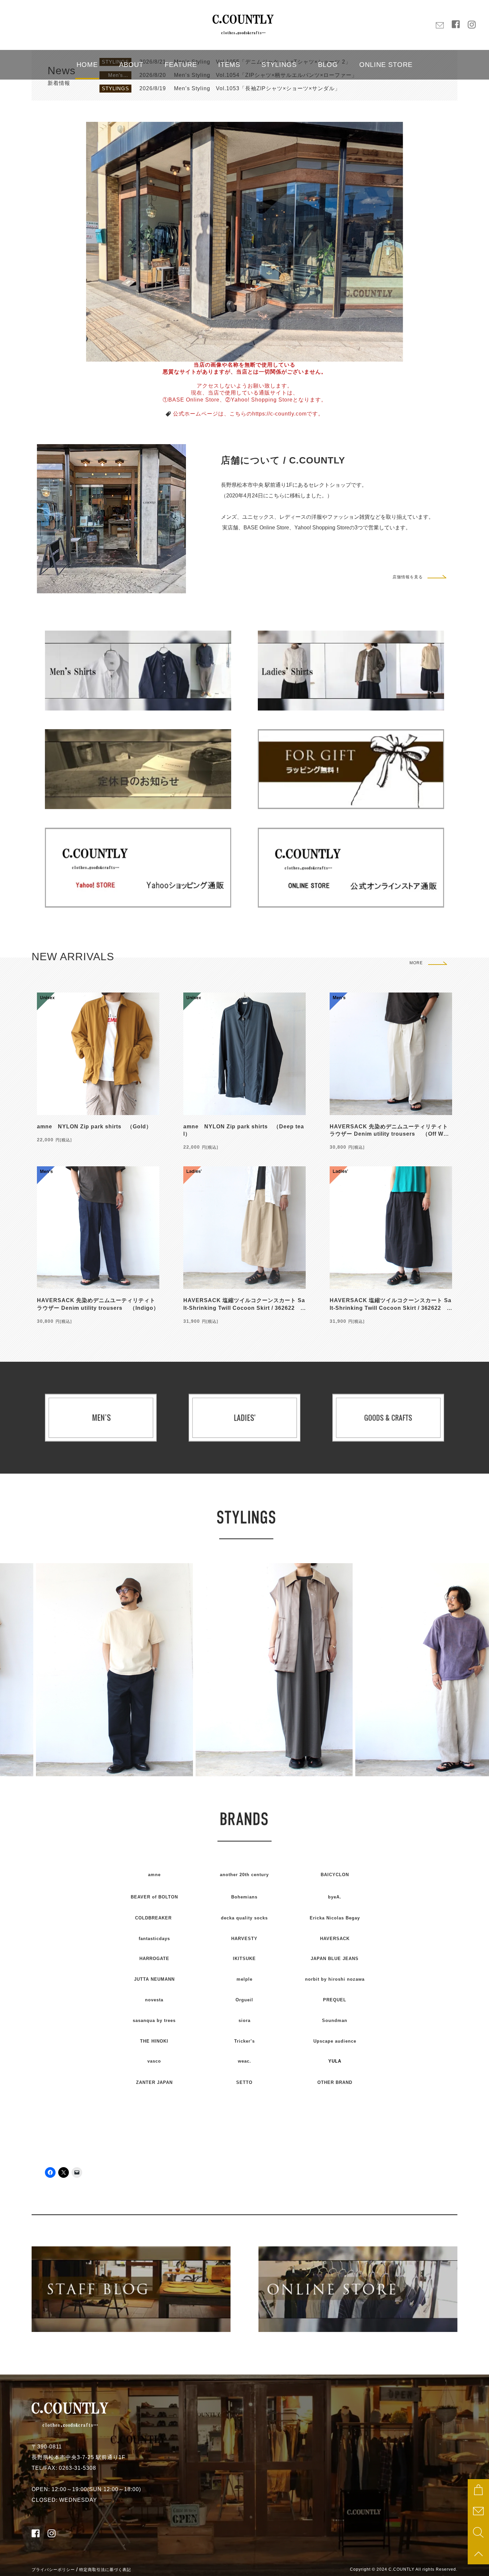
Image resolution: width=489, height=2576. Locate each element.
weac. (244, 2061)
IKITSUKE (244, 1959)
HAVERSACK (335, 1939)
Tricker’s (244, 2041)
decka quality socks (244, 1918)
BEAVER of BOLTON (154, 1897)
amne (154, 1875)
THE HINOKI (154, 2041)
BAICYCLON (335, 1875)
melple (244, 1979)
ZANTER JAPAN (154, 2082)
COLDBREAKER (153, 1918)
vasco (154, 2061)
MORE (416, 963)
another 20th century (244, 1875)
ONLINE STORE (386, 65)
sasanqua (154, 2020)
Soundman (335, 2020)
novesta (154, 2000)
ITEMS (229, 65)
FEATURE (181, 65)
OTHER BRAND (335, 2082)
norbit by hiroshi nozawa (335, 1979)
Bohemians (244, 1897)
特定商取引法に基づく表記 (105, 2570)
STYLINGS (279, 65)
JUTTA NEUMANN (154, 1979)
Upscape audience (335, 2041)
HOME (87, 65)
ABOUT (131, 65)
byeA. (335, 1897)
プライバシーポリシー (53, 2570)
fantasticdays (154, 1939)
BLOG (328, 65)
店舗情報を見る (408, 577)
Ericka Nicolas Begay (335, 1918)
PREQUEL (335, 2000)
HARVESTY (244, 1939)
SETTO (244, 2082)
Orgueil (244, 2000)
